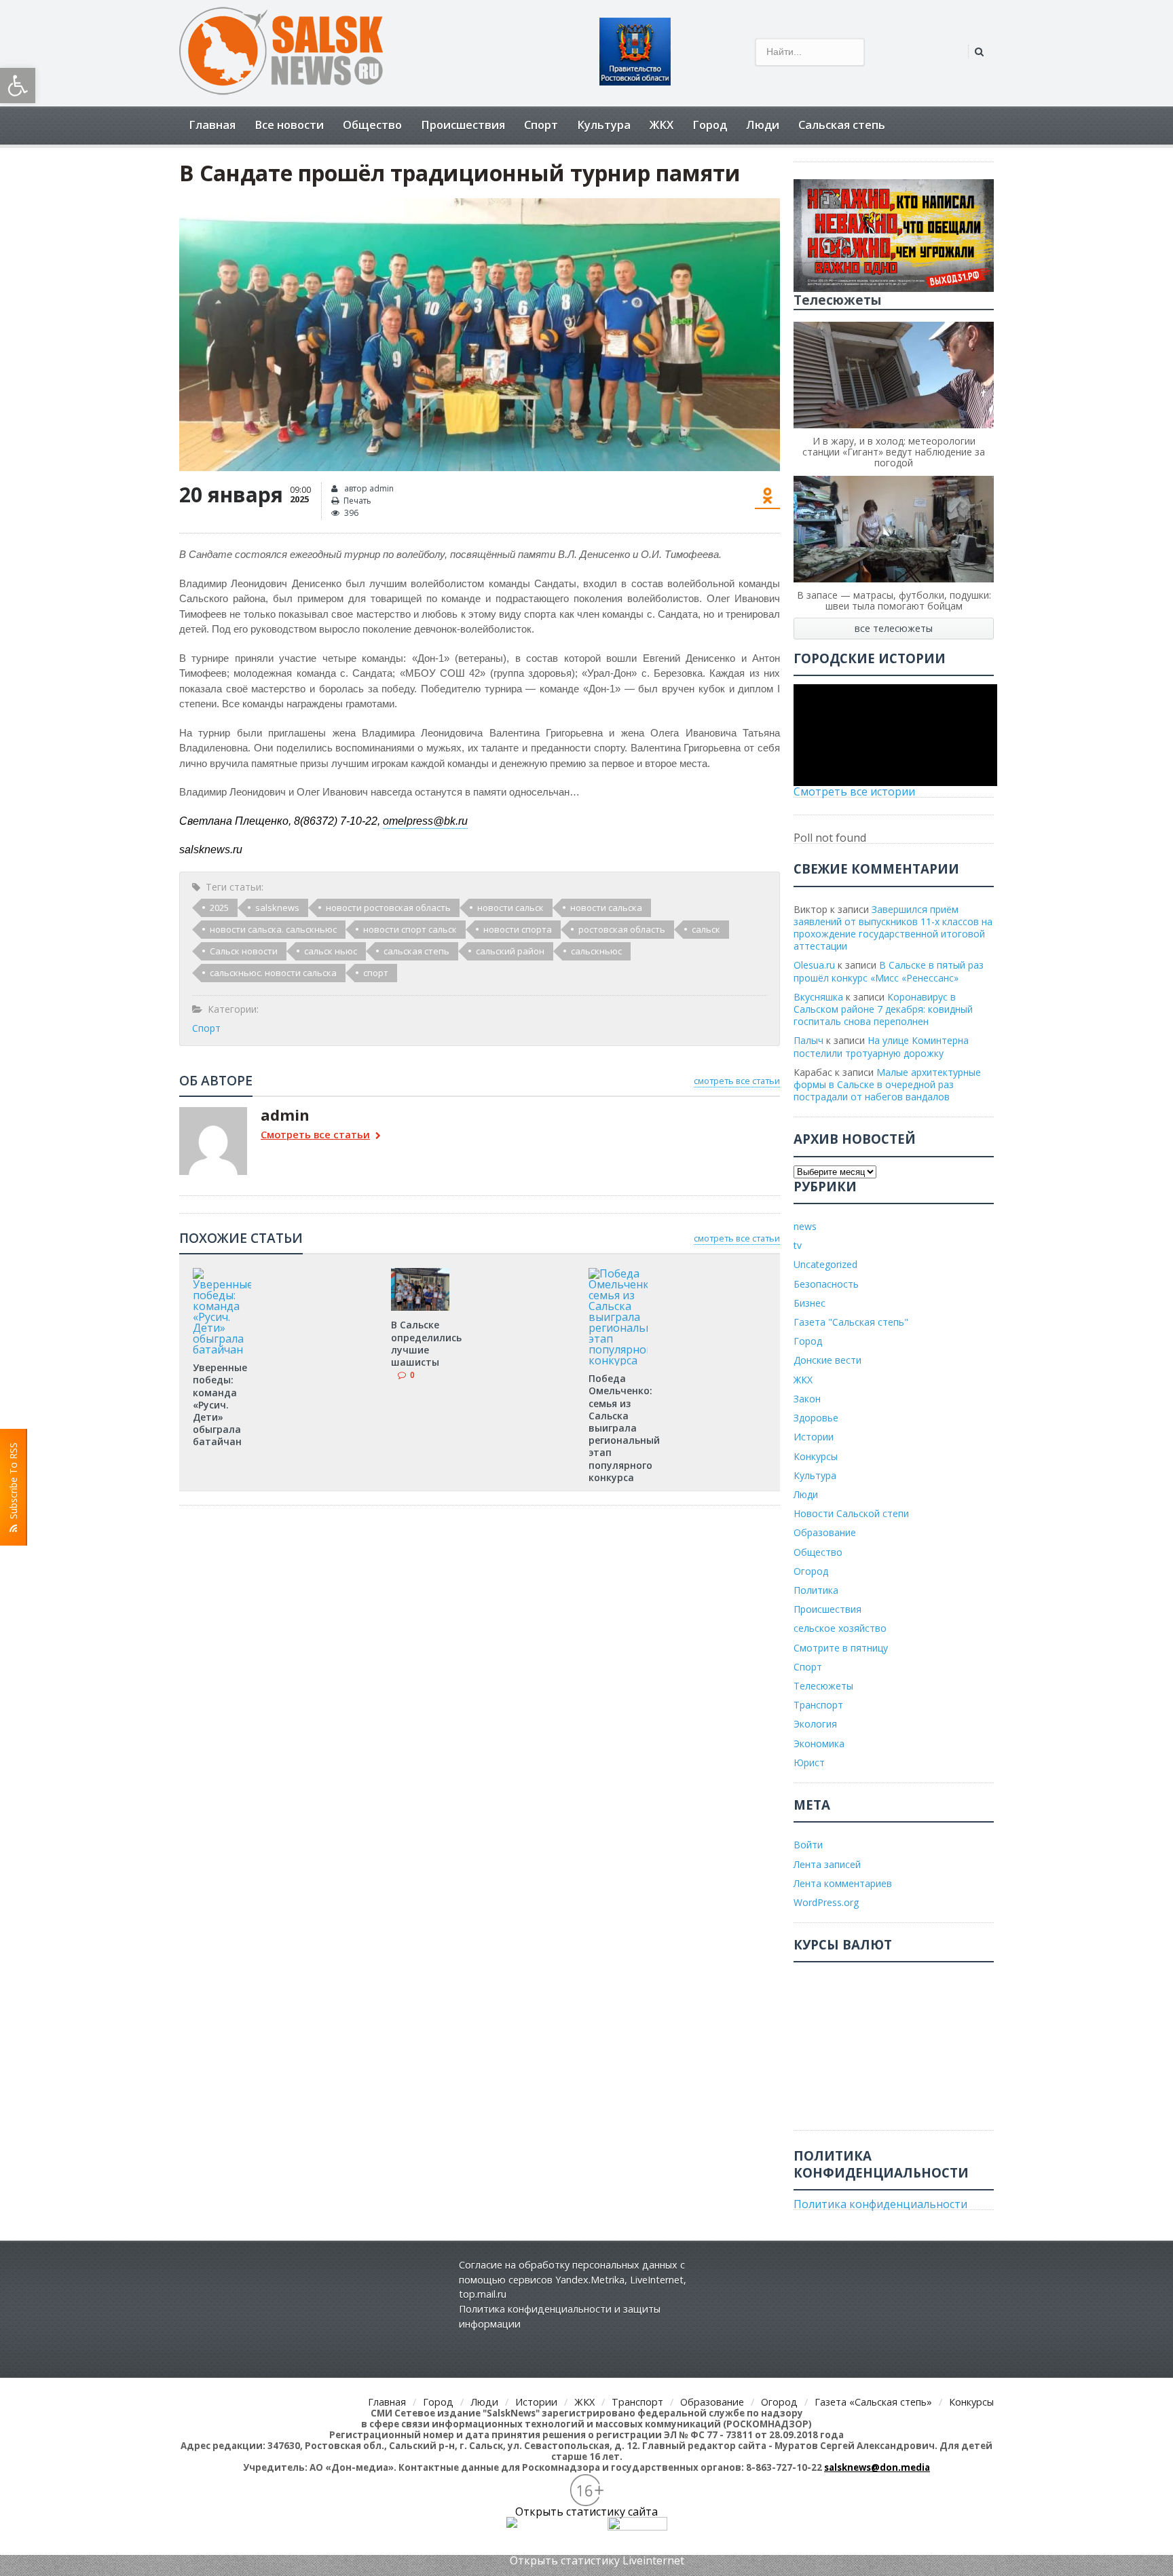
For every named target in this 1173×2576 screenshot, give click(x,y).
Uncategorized (825, 1264)
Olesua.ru (814, 965)
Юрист (809, 1762)
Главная (212, 125)
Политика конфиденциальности (880, 2204)
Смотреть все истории (854, 791)
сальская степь (416, 951)
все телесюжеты (894, 628)
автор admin (368, 488)
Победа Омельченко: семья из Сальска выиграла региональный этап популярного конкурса (624, 1428)
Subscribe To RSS (13, 1483)
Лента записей (827, 1864)
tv (798, 1245)
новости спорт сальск (410, 929)
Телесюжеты (823, 1686)
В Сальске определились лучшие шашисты (426, 1343)
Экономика (819, 1743)
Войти (808, 1845)
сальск (706, 929)
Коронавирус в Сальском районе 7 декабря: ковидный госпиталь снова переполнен (883, 1009)
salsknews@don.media (877, 2467)
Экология (815, 1724)
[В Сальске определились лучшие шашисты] (420, 1273)
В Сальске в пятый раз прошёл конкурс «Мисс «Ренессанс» (889, 971)
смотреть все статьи (737, 1081)
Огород (811, 1571)
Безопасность (826, 1284)
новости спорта (518, 929)
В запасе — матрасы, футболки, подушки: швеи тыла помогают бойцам (894, 600)
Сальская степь (842, 125)
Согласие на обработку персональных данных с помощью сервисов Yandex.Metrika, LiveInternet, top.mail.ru (573, 2279)
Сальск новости (244, 951)
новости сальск (510, 908)
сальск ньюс (331, 951)
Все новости (289, 125)
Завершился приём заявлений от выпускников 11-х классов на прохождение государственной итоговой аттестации (893, 928)
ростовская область (622, 929)
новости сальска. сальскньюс (273, 929)
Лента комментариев (843, 1883)
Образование (825, 1532)
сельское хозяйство (840, 1628)
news (805, 1226)
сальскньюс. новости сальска (273, 973)
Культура (604, 125)
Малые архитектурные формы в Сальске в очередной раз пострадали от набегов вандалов (887, 1084)
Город (710, 125)
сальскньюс (596, 951)
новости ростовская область (388, 908)
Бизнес (809, 1303)
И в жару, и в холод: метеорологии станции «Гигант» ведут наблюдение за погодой (894, 452)
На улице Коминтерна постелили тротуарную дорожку (881, 1046)
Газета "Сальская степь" (851, 1322)
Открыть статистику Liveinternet (597, 2560)
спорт (376, 973)
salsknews (277, 908)
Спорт (541, 125)
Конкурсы (816, 1456)
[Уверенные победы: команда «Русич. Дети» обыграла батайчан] (222, 1273)
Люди (763, 125)
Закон (807, 1399)
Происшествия (463, 125)
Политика (816, 1590)
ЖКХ (662, 125)
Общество (372, 125)
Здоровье (816, 1418)
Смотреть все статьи (315, 1135)
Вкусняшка (818, 997)
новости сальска (606, 908)
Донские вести (827, 1360)
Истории (814, 1437)
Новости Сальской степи (851, 1513)
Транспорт (818, 1705)
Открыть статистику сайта (586, 2512)
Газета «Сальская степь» (873, 2402)
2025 (219, 908)
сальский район (510, 951)
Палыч (808, 1040)
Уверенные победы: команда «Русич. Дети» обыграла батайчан (220, 1404)
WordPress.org (826, 1902)
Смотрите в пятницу (841, 1648)
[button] (18, 86)
